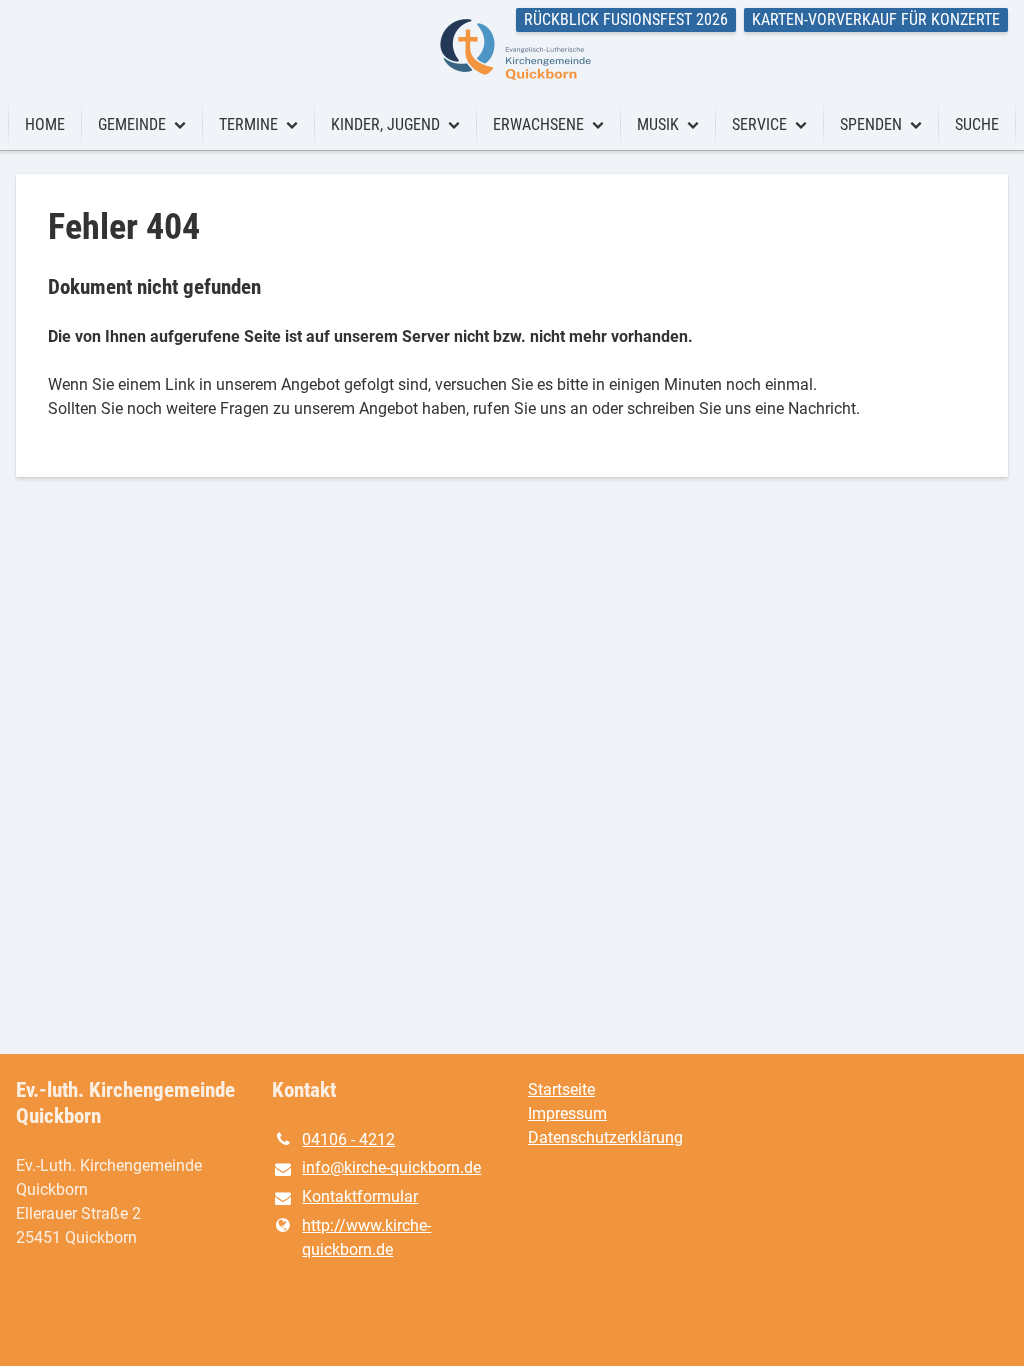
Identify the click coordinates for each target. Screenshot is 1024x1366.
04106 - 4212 (348, 1139)
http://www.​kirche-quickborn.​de (366, 1237)
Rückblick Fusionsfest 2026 (626, 19)
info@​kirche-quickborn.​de (391, 1167)
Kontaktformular (360, 1196)
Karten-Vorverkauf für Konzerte (876, 19)
